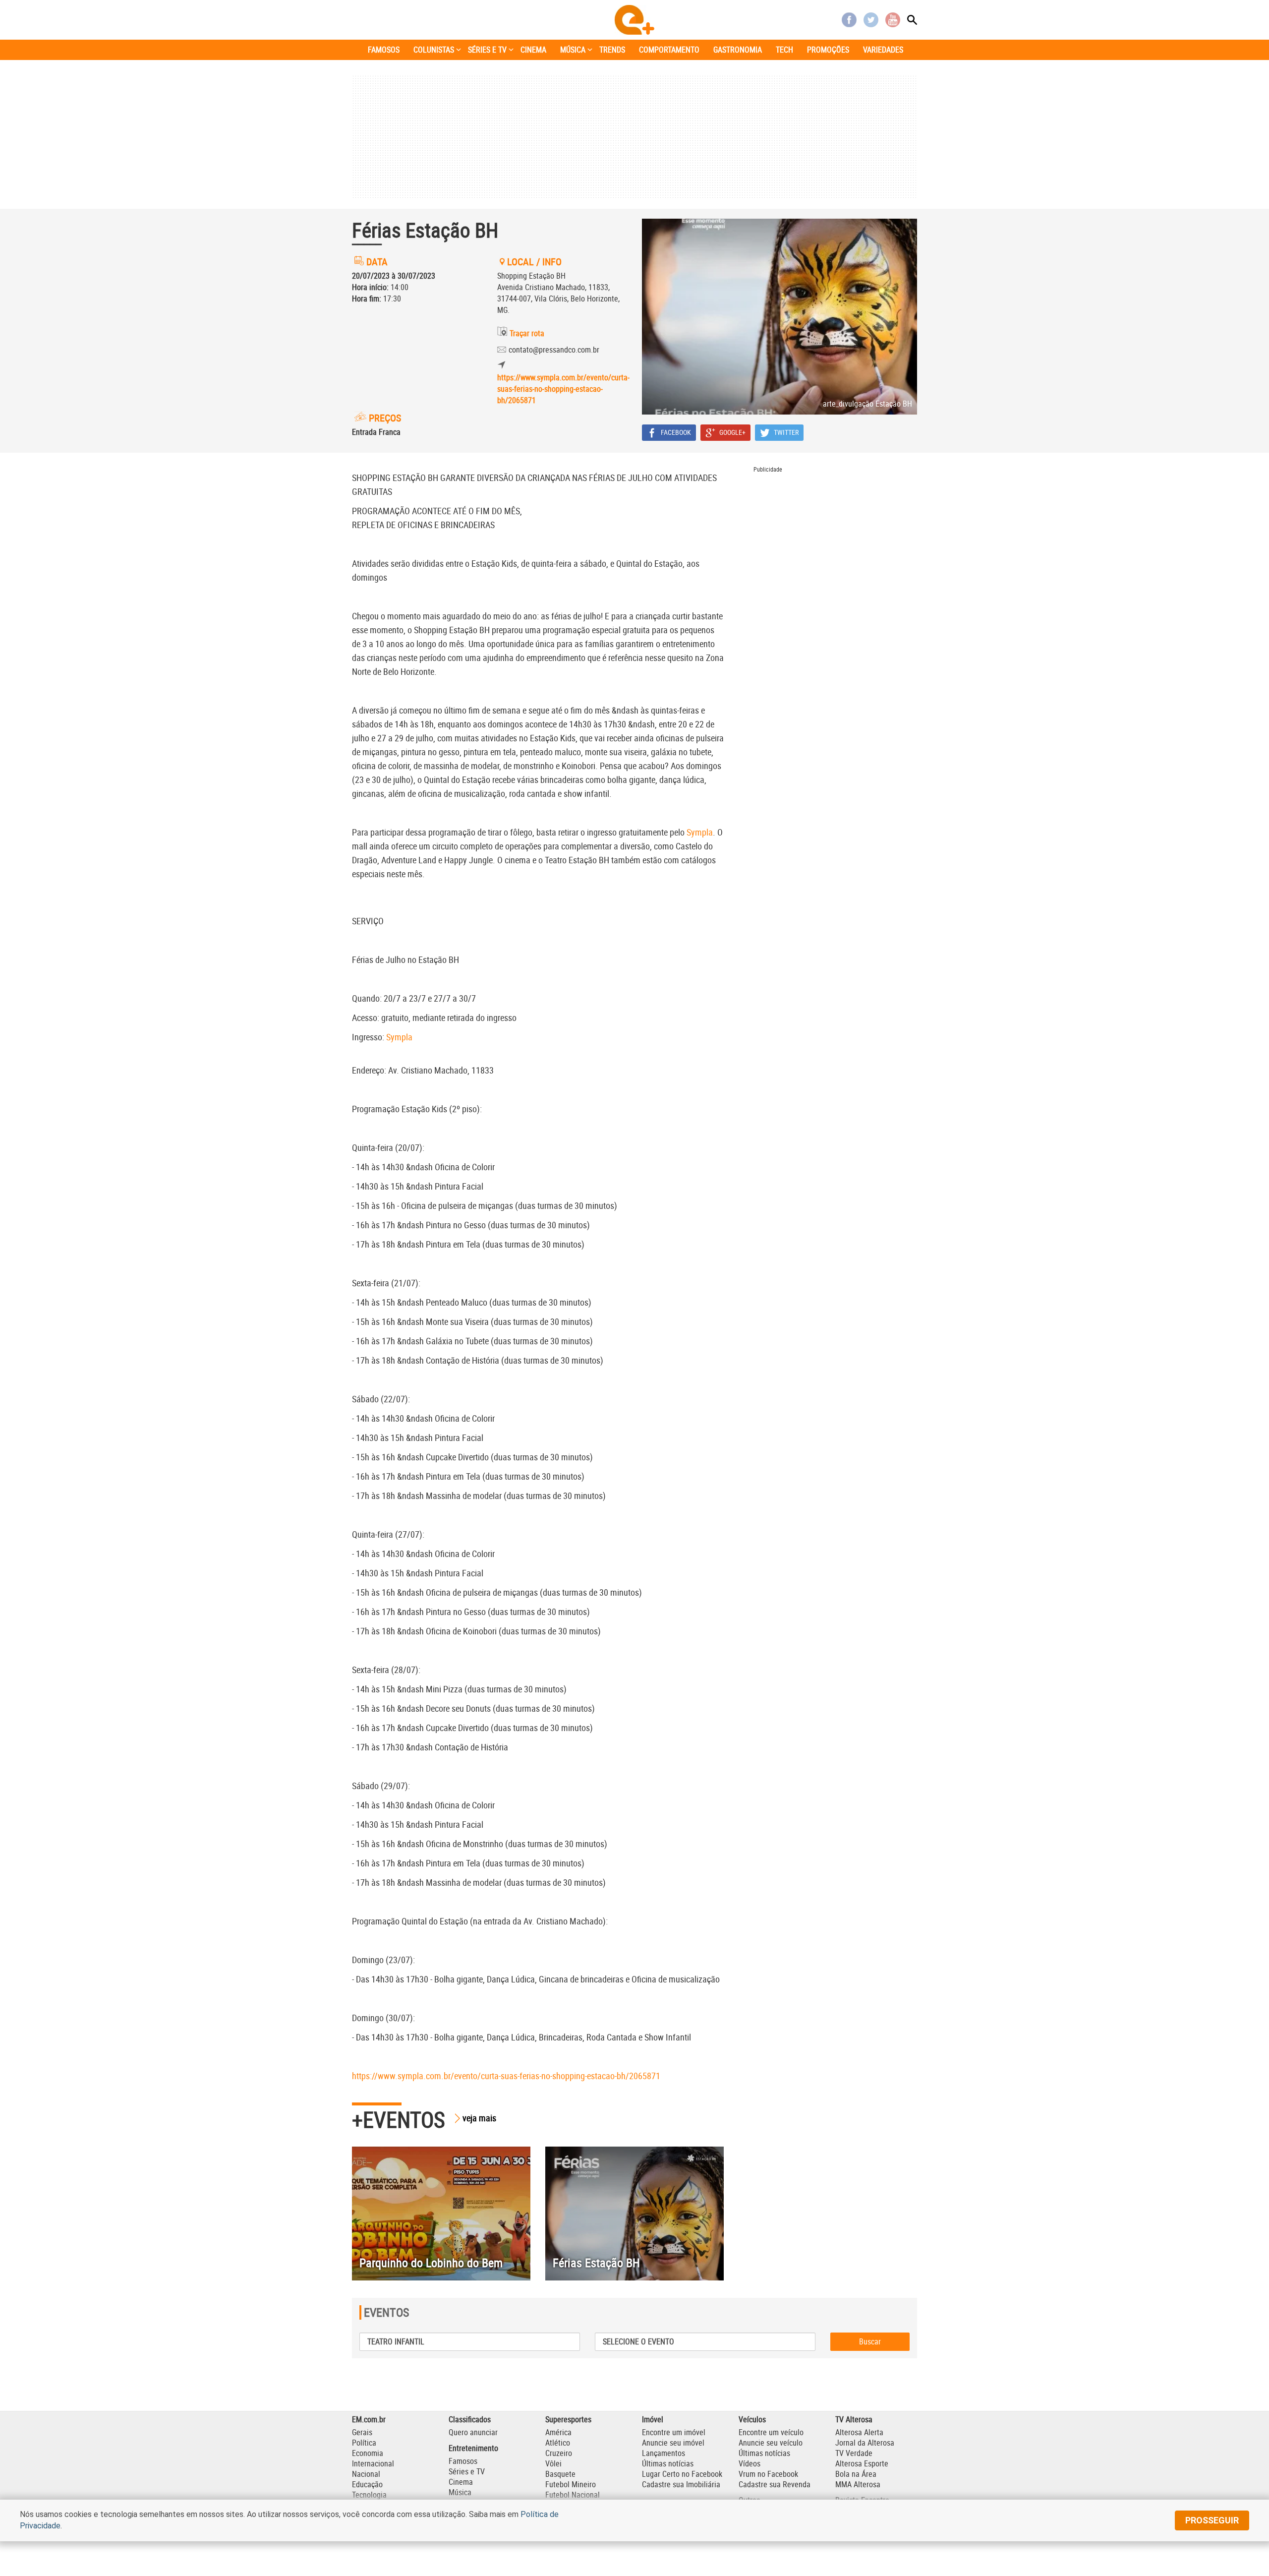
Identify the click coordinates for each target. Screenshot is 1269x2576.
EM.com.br (369, 2419)
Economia (368, 2453)
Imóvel (653, 2419)
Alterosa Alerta (859, 2432)
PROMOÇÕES (828, 50)
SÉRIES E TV (487, 50)
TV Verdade (854, 2453)
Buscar (870, 2341)
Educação (367, 2484)
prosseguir (1212, 2520)
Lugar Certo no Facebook (682, 2474)
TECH (784, 50)
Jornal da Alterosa (865, 2443)
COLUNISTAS (434, 50)
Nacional (366, 2474)
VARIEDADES (883, 50)
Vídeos (750, 2463)
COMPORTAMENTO (669, 50)
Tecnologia (369, 2495)
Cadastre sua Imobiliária (681, 2484)
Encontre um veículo (771, 2432)
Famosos (463, 2461)
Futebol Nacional (573, 2495)
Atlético (558, 2443)
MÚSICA (573, 50)
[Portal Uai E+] (634, 20)
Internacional (373, 2463)
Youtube (893, 20)
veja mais (479, 2118)
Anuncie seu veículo (771, 2443)
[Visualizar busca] (912, 20)
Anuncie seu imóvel (673, 2443)
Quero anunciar (473, 2432)
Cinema (461, 2482)
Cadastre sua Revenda (775, 2484)
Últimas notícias (668, 2463)
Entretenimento (473, 2448)
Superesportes (568, 2419)
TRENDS (612, 50)
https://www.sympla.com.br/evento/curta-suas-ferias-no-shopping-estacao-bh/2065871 (562, 389)
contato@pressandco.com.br (554, 350)
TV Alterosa (854, 2419)
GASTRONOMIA (738, 50)
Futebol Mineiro (571, 2484)
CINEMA (533, 50)
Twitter (871, 20)
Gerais (362, 2432)
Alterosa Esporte (862, 2463)
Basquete (560, 2474)
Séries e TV (467, 2471)
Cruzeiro (559, 2453)
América (558, 2432)
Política (364, 2443)
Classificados (470, 2419)
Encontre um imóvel (674, 2432)
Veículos (752, 2419)
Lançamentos (663, 2453)
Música (460, 2492)
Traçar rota (527, 333)
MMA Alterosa (858, 2484)
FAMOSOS (384, 50)
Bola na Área (856, 2474)
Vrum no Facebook (768, 2474)
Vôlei (553, 2463)
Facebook (849, 20)
